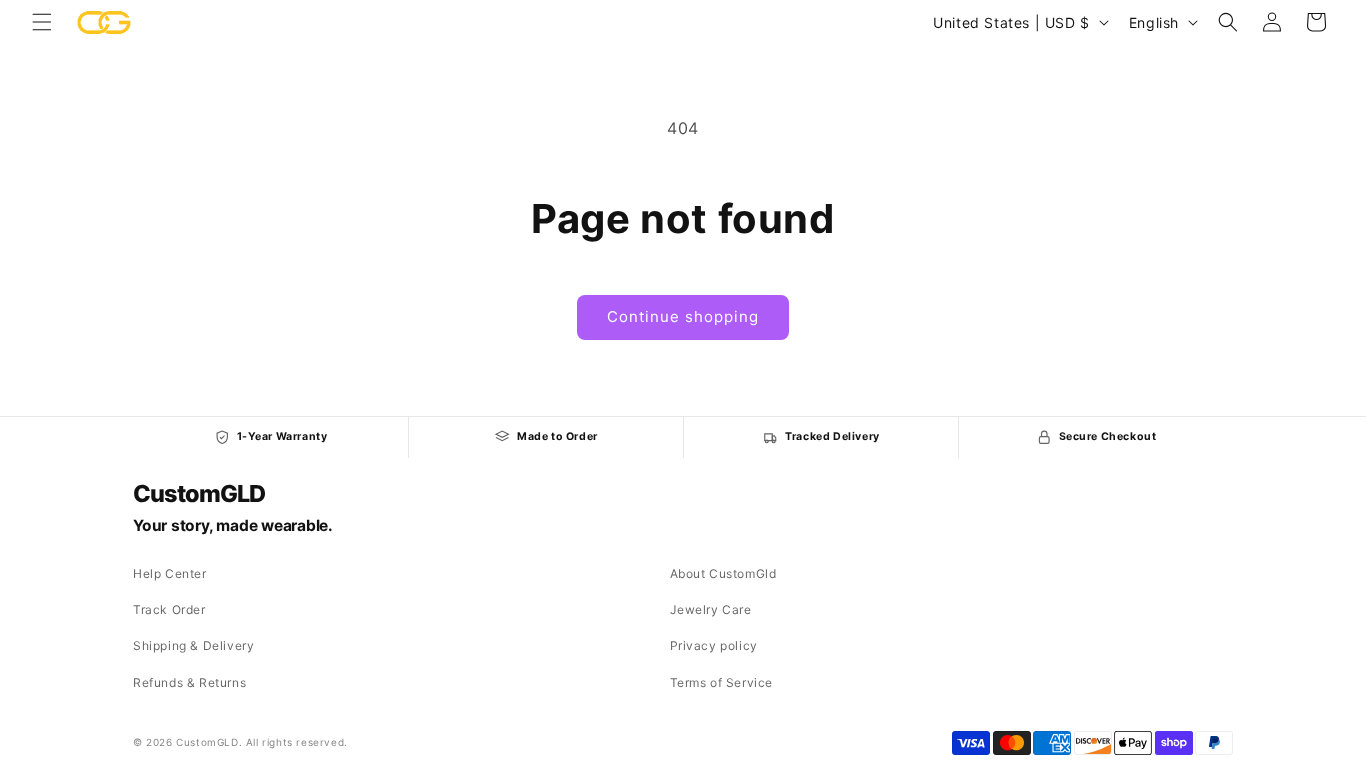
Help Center (170, 573)
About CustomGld (723, 573)
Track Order (169, 609)
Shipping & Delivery (193, 645)
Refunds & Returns (189, 682)
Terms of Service (722, 682)
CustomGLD (198, 494)
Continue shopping (683, 316)
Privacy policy (714, 645)
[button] (42, 22)
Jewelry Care (711, 609)
